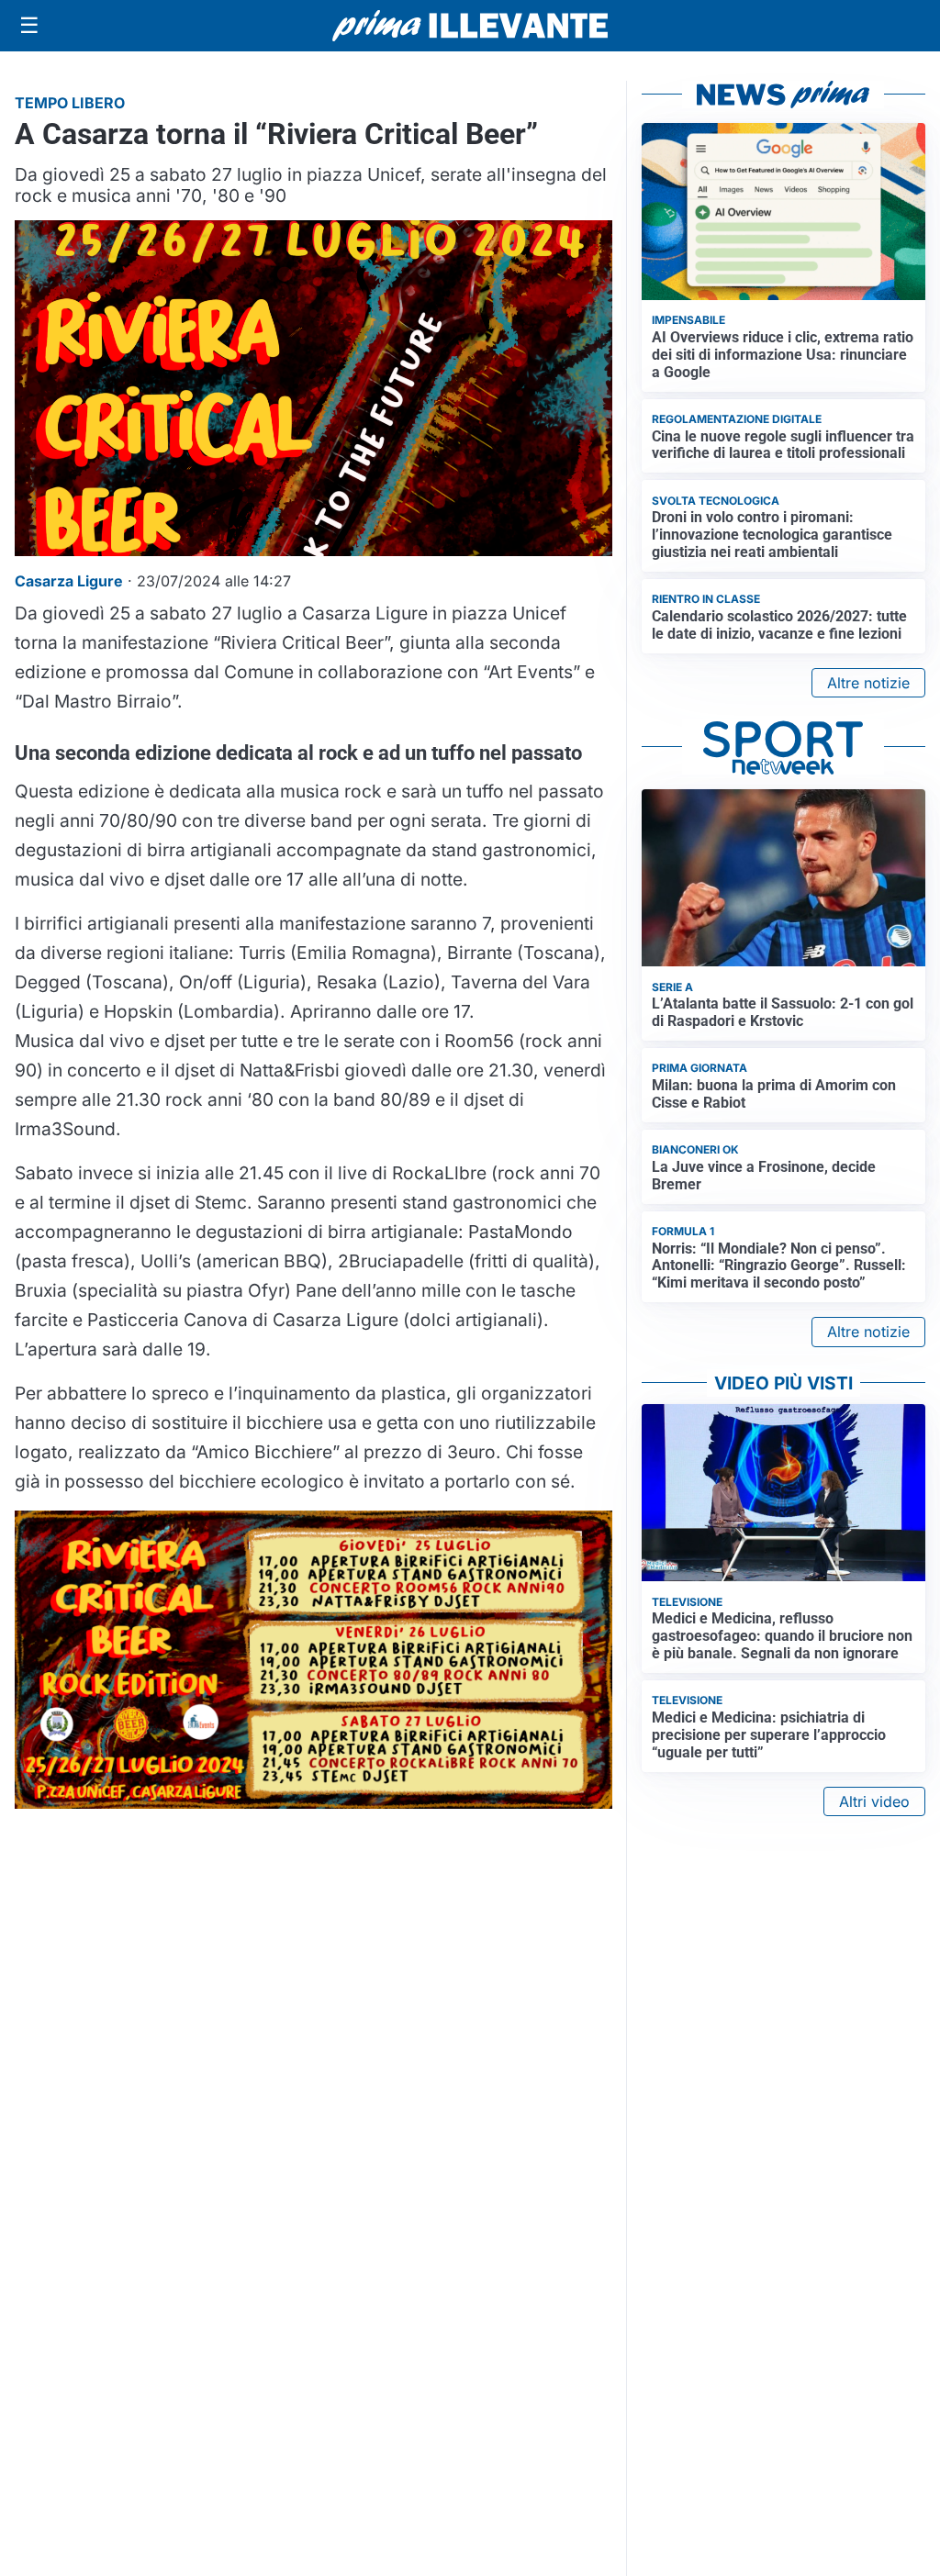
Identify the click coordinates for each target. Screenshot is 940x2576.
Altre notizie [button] (868, 683)
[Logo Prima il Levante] (470, 25)
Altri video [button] (874, 1801)
